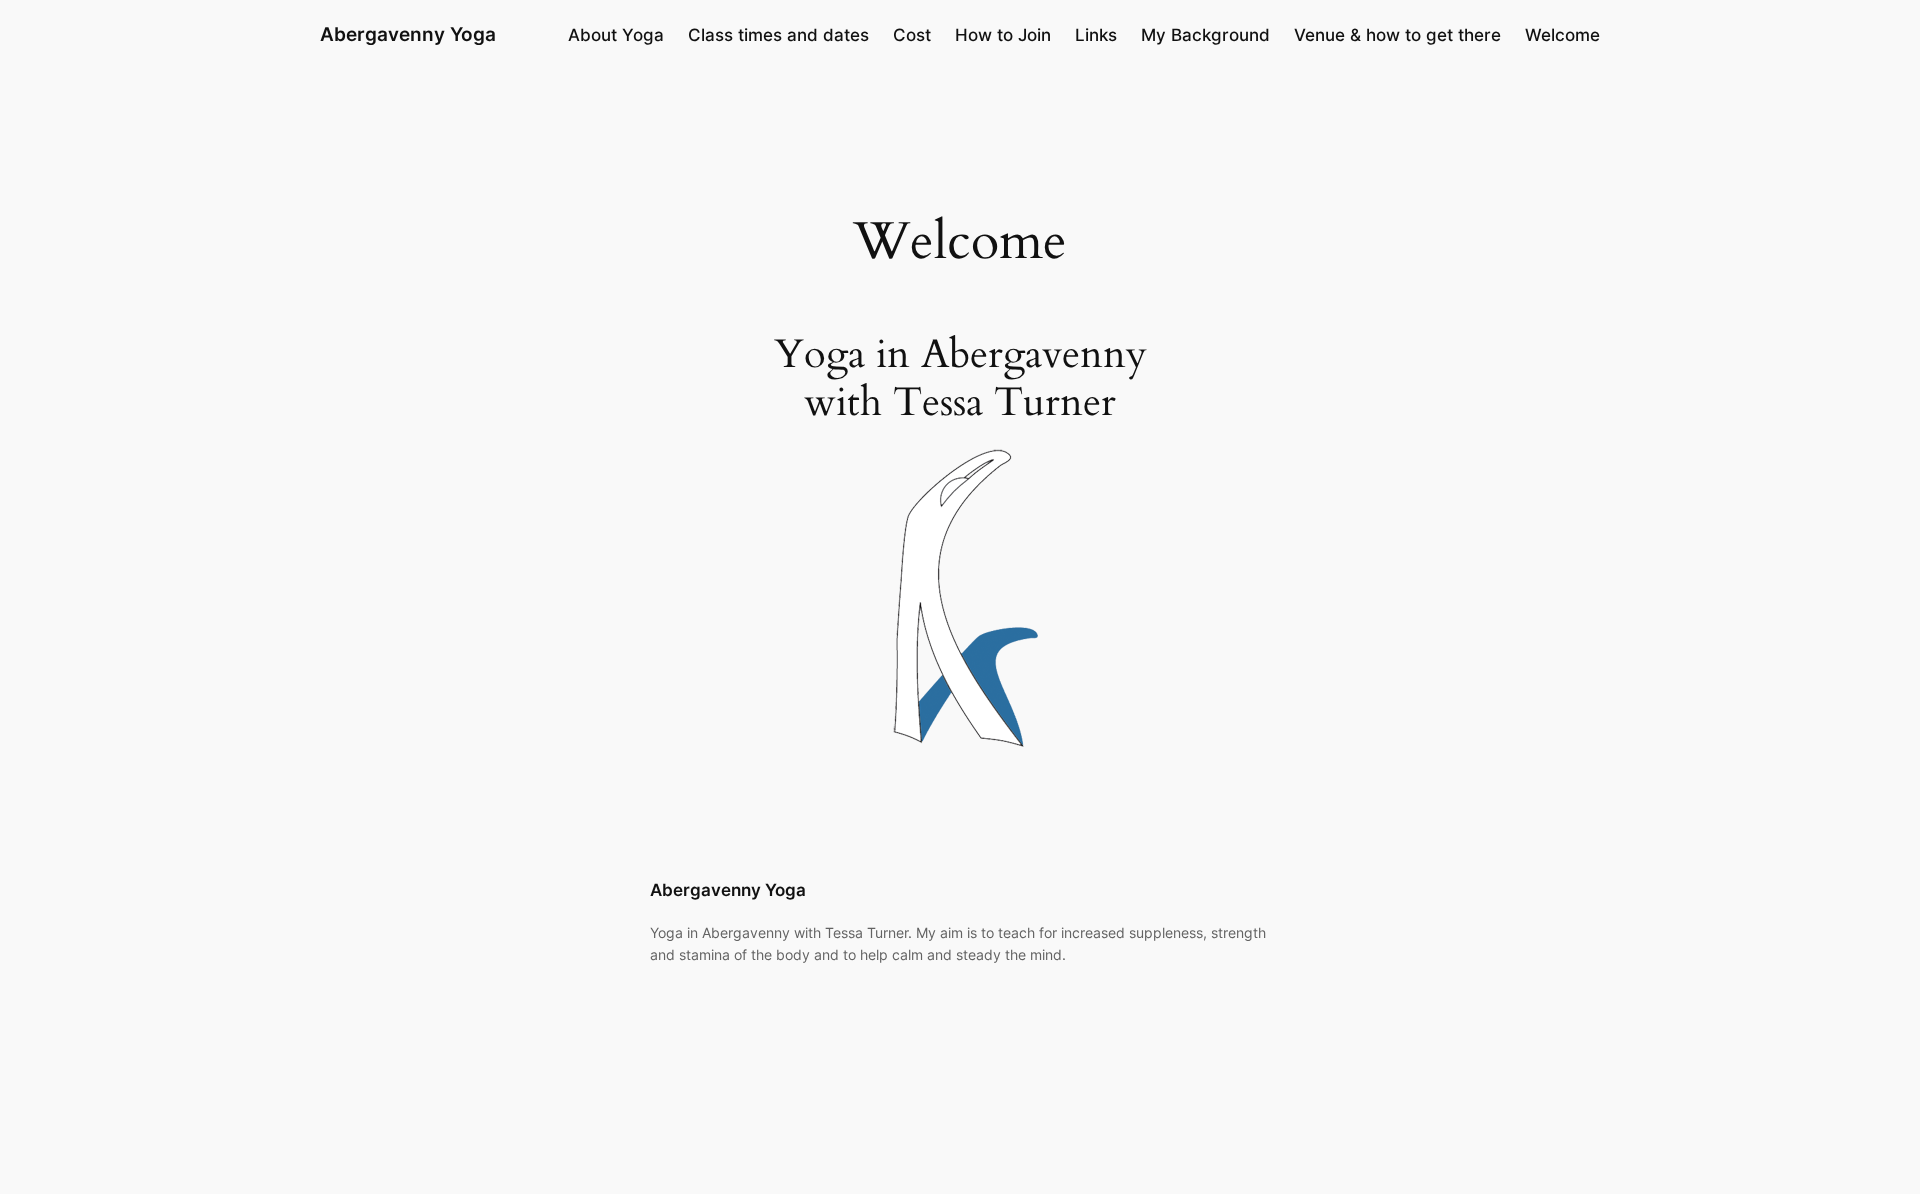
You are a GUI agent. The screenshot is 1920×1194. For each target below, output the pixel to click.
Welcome (1562, 35)
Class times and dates (778, 35)
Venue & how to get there (1397, 35)
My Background (1205, 35)
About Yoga (616, 35)
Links (1096, 35)
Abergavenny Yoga (408, 34)
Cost (912, 35)
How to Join (1003, 35)
